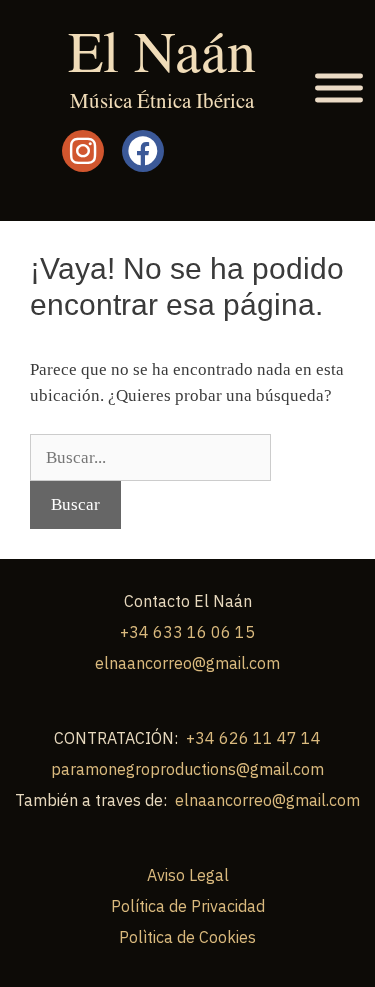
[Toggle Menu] (339, 88)
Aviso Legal (188, 875)
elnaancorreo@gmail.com (187, 663)
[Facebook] (143, 151)
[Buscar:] (150, 457)
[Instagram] (83, 151)
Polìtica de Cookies (187, 937)
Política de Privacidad (188, 906)
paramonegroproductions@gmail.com (187, 769)
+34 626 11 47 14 (253, 738)
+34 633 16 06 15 (187, 632)
